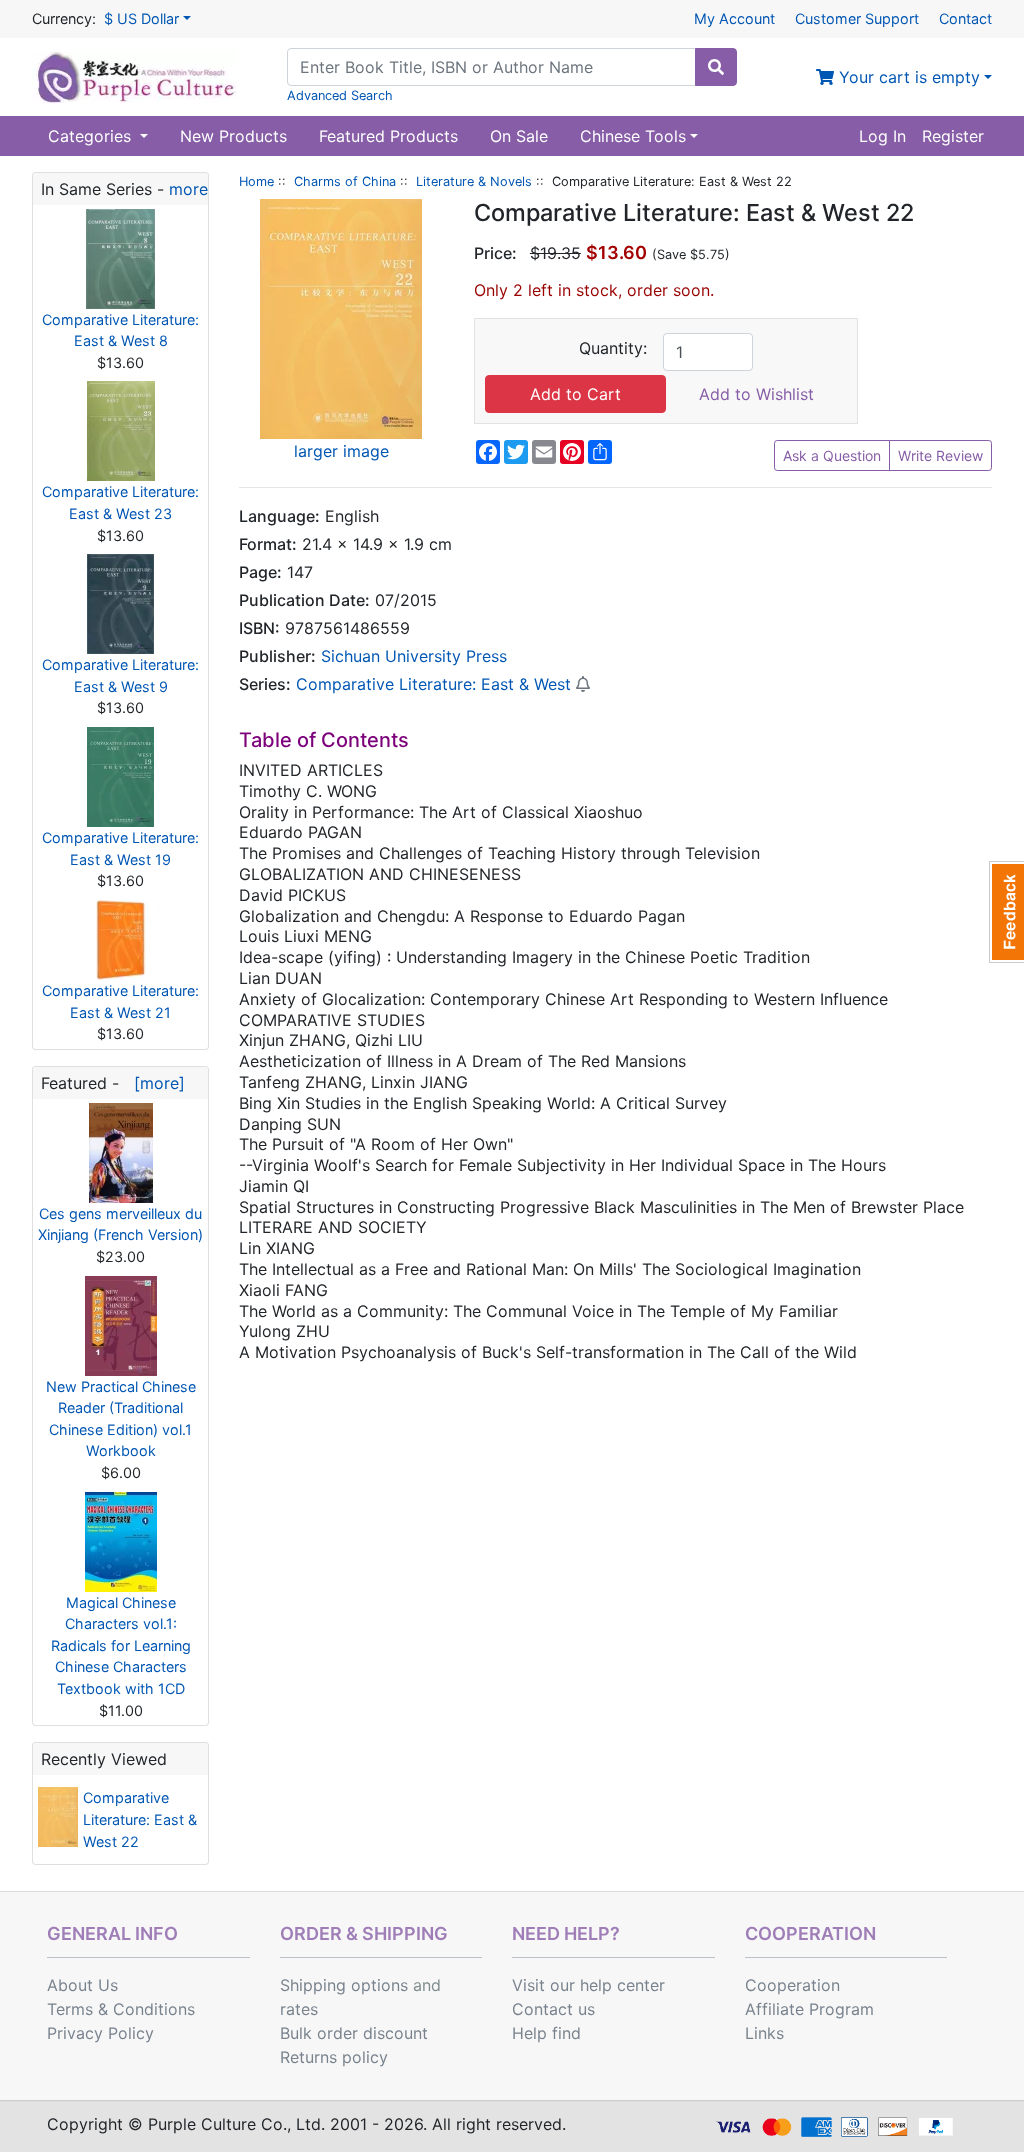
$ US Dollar (141, 18)
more (188, 189)
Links (764, 2033)
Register (953, 136)
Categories (92, 136)
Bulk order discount (354, 2033)
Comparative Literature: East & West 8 (120, 330)
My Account (734, 18)
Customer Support (857, 18)
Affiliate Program (809, 2009)
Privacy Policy (100, 2033)
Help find (546, 2033)
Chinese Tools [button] (633, 136)
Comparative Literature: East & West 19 (120, 848)
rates (299, 2009)
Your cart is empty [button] (907, 77)
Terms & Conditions (121, 2009)
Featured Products (388, 136)
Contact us (553, 2009)
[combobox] (491, 67)
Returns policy (334, 2057)
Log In (882, 136)
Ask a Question (832, 455)
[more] (154, 1083)
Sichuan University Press (414, 656)
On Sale (519, 136)
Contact (965, 18)
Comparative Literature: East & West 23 (120, 502)
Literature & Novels (474, 181)
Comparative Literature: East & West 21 (120, 1001)
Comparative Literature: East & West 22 (140, 1819)
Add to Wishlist (756, 394)
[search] (716, 67)
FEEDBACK (1006, 912)
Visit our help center (588, 1985)
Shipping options (344, 1985)
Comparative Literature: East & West (433, 684)
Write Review (940, 455)
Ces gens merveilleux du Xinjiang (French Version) (120, 1224)
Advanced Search (340, 95)
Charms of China (345, 181)
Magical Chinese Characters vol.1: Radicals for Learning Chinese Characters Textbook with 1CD (121, 1645)
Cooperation (792, 1985)
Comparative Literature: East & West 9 (120, 675)
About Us (82, 1985)
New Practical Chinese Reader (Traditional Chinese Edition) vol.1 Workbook (121, 1419)
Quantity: (613, 348)
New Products (233, 136)
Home (256, 181)
